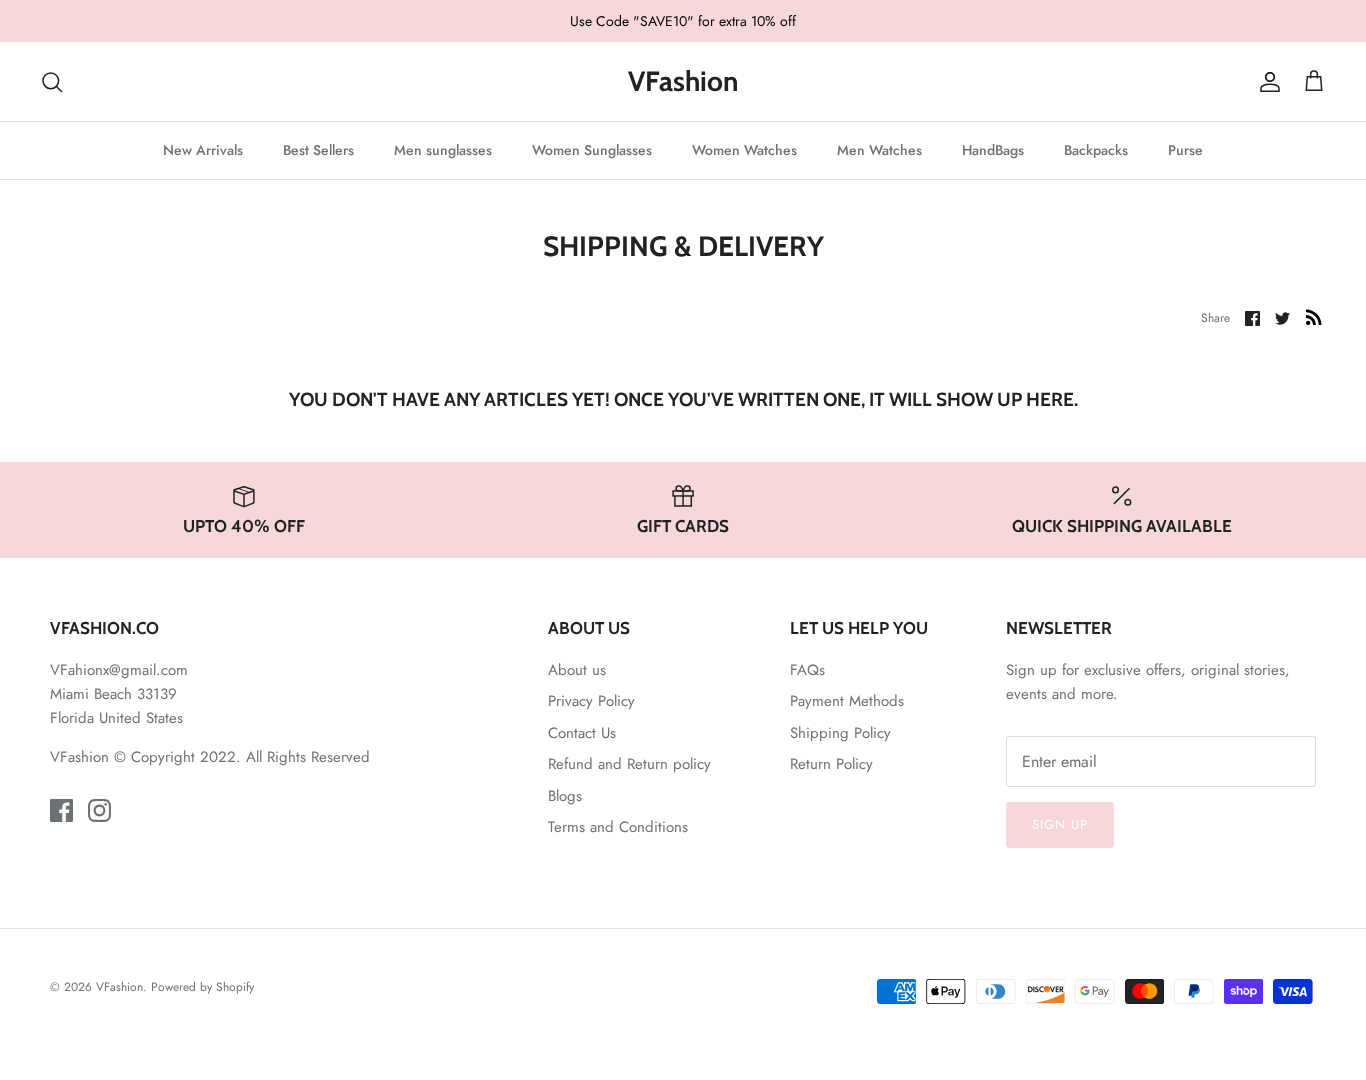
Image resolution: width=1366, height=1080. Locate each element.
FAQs (807, 670)
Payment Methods (847, 701)
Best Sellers (318, 150)
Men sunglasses (443, 150)
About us (577, 670)
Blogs (565, 796)
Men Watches (879, 150)
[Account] (1266, 82)
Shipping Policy (840, 733)
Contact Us (582, 733)
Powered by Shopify (202, 987)
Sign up (1060, 824)
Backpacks (1096, 150)
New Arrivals (203, 150)
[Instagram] (99, 810)
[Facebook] (61, 810)
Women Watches (744, 150)
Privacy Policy (591, 701)
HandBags (993, 150)
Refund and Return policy (629, 764)
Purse (1185, 150)
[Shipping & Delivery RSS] (1314, 317)
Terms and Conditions (618, 827)
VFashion (119, 987)
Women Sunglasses (592, 150)
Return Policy (831, 764)
